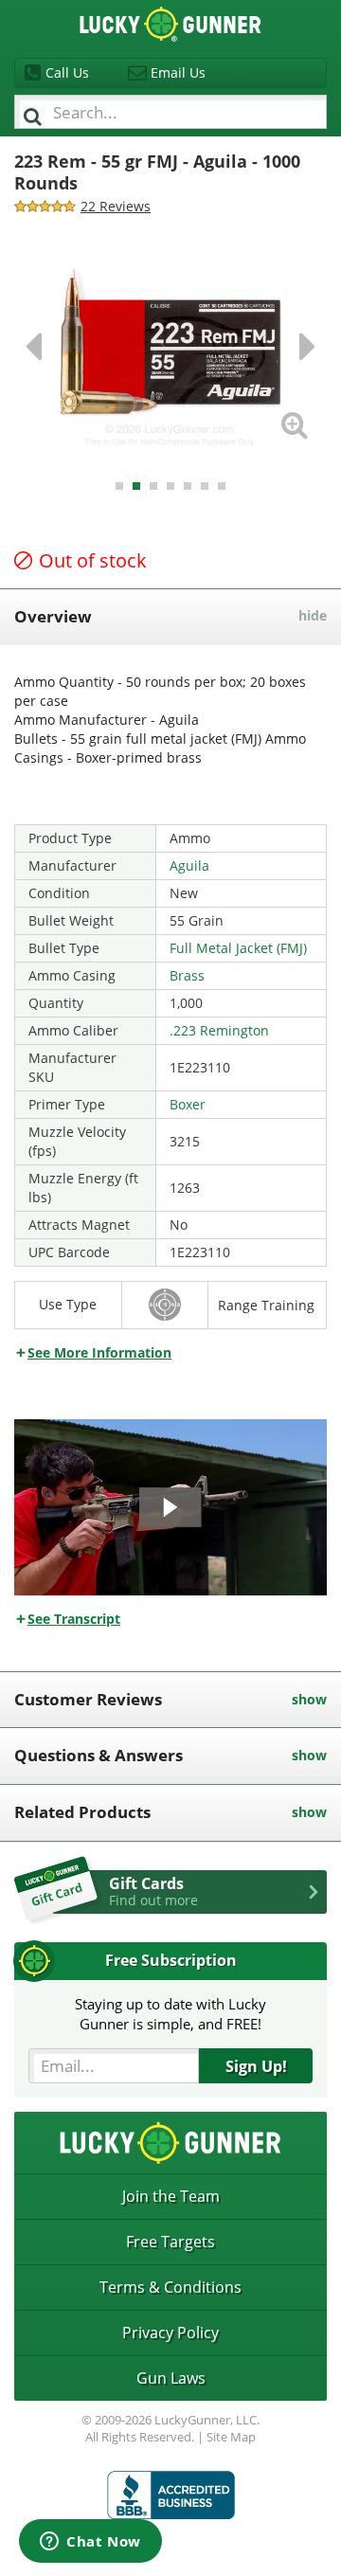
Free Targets (170, 2242)
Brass (187, 975)
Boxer (188, 1104)
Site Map (231, 2437)
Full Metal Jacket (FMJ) (238, 948)
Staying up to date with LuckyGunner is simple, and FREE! (170, 2014)
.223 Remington (219, 1030)
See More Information (99, 1352)
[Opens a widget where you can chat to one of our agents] (90, 2543)
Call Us (67, 72)
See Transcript (74, 1619)
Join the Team (171, 2196)
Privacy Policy (170, 2333)
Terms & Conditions (170, 2287)
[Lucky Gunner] (171, 2495)
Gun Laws (171, 2378)
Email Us (178, 72)
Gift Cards (153, 1891)
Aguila (189, 865)
